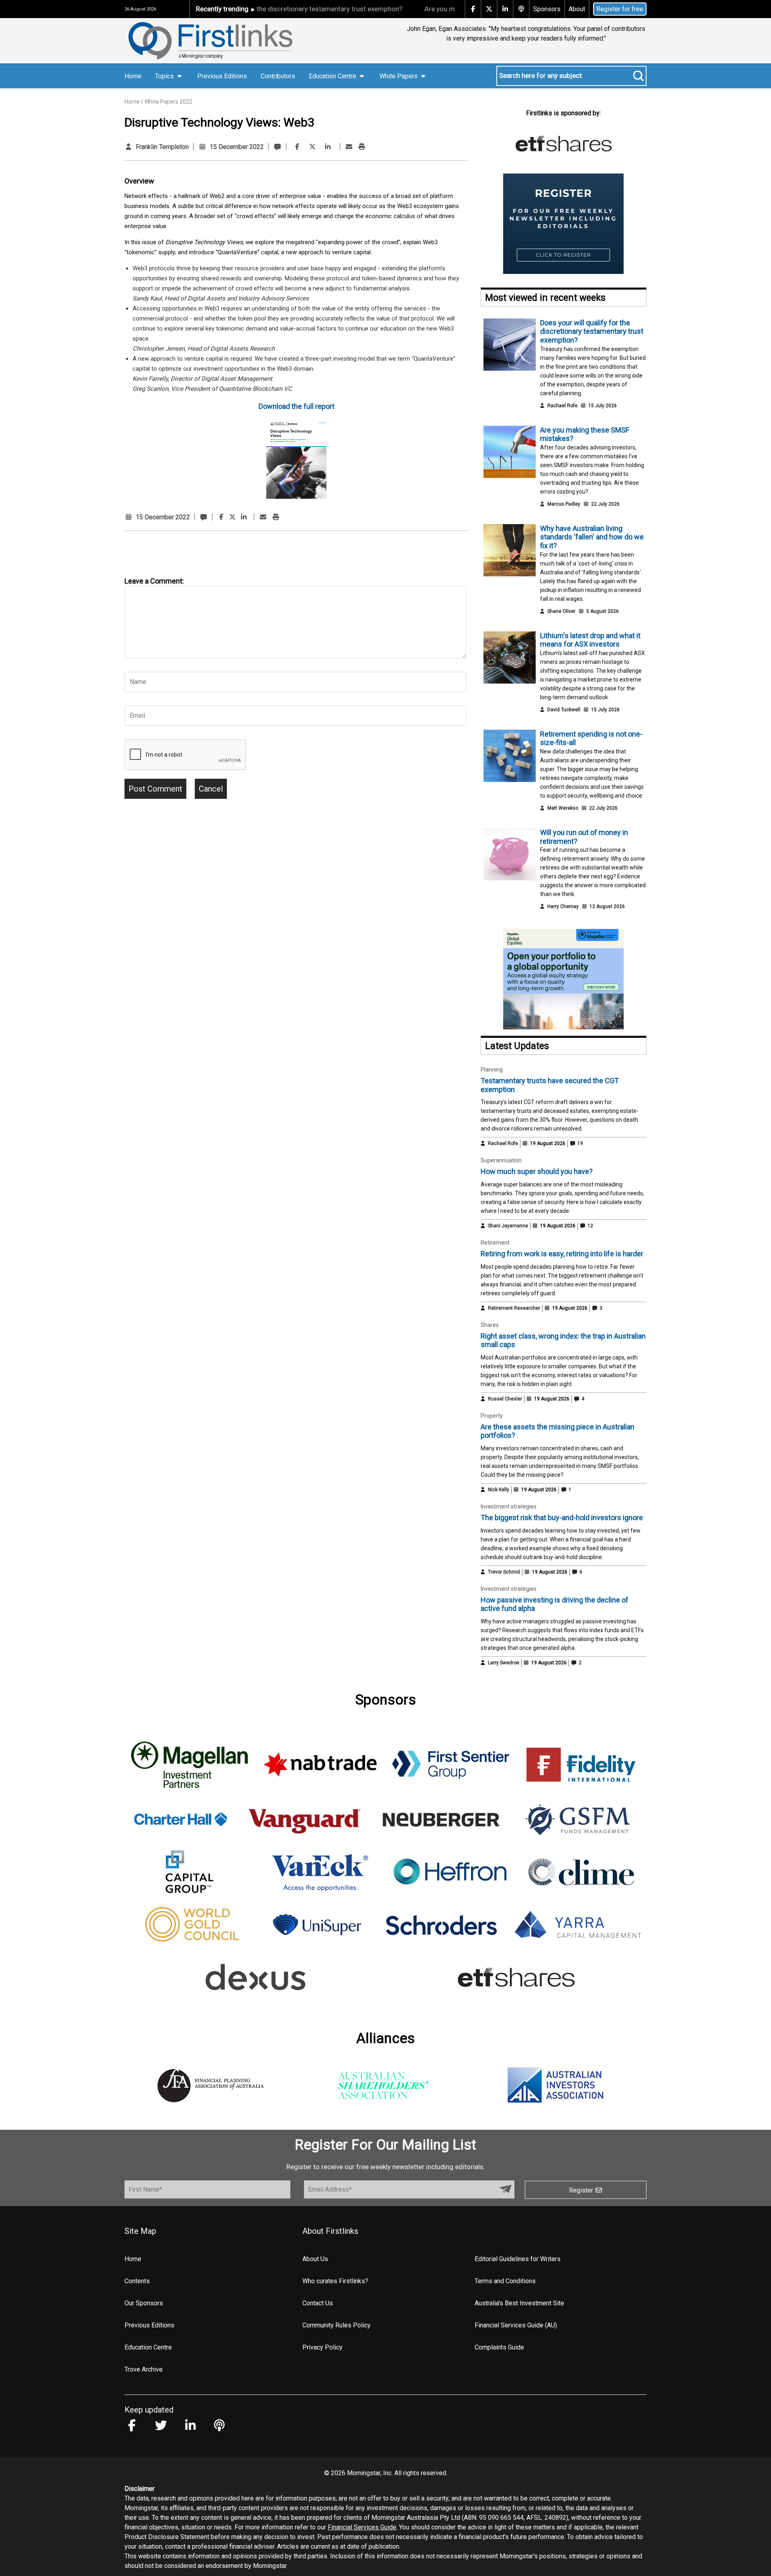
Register (582, 2190)
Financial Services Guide (362, 2527)
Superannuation (501, 1160)
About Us (315, 2259)
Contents (137, 2281)
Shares (490, 1325)
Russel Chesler (505, 1399)
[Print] (362, 147)
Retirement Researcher (514, 1308)
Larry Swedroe (504, 1663)
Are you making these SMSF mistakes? (429, 9)
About (577, 9)
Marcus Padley (564, 504)
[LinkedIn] (328, 147)
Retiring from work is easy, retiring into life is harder (562, 1254)
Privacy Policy (322, 2347)
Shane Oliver (561, 611)
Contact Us (318, 2303)
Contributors (278, 76)
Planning (492, 1070)
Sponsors (547, 9)
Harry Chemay (563, 906)
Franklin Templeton (162, 147)
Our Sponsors (144, 2303)
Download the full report (297, 406)
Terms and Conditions (505, 2281)
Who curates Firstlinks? (335, 2281)
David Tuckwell (564, 710)
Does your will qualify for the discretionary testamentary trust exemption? (592, 331)
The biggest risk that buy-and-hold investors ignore (562, 1518)
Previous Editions (222, 76)
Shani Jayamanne (508, 1226)
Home (133, 76)
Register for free (620, 9)
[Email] (349, 147)
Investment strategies (509, 1506)
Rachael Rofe (562, 406)
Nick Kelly (499, 1490)
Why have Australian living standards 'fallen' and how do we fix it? (592, 537)
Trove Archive (144, 2369)
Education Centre (148, 2347)
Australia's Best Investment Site (519, 2303)
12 (590, 1226)
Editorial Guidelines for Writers (518, 2259)
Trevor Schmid (504, 1572)
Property (492, 1416)
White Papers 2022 (168, 102)
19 (580, 1143)
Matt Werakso (563, 808)
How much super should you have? (537, 1171)
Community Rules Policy (337, 2325)
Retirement (495, 1243)
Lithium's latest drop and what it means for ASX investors (590, 640)
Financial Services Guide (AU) (516, 2325)
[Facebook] (297, 147)
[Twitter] (312, 147)
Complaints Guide (499, 2347)
